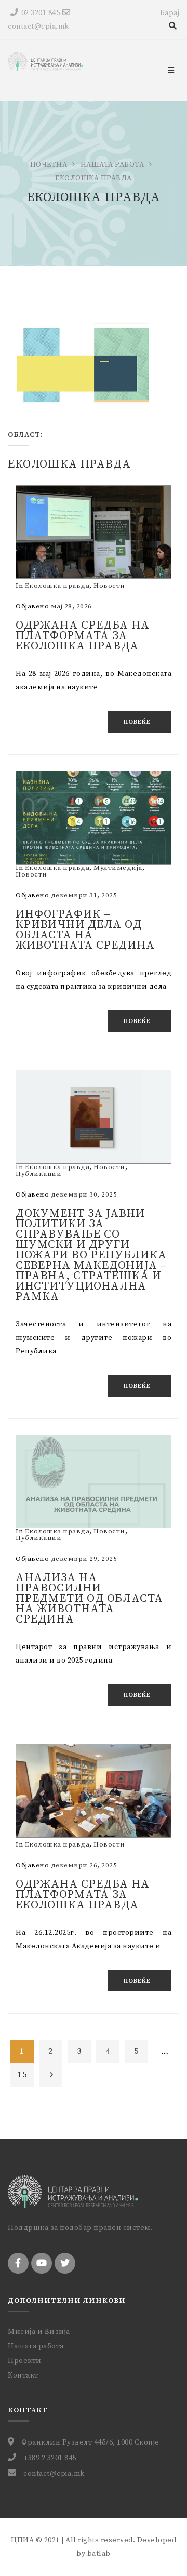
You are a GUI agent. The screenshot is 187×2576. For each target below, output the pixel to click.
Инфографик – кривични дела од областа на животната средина (85, 930)
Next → (51, 2075)
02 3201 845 (41, 13)
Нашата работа (112, 165)
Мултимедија (118, 868)
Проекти (25, 2361)
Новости (109, 586)
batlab (99, 2554)
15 (22, 2075)
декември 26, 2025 (84, 1865)
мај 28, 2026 (71, 606)
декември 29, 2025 (84, 1559)
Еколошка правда (57, 586)
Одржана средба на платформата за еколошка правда (83, 636)
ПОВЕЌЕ (137, 722)
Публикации (38, 1174)
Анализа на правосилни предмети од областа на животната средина (89, 1598)
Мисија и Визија (39, 2332)
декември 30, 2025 (84, 1194)
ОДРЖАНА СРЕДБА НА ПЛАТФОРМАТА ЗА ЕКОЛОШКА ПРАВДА (83, 1895)
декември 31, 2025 (84, 895)
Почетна (49, 165)
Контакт (23, 2375)
